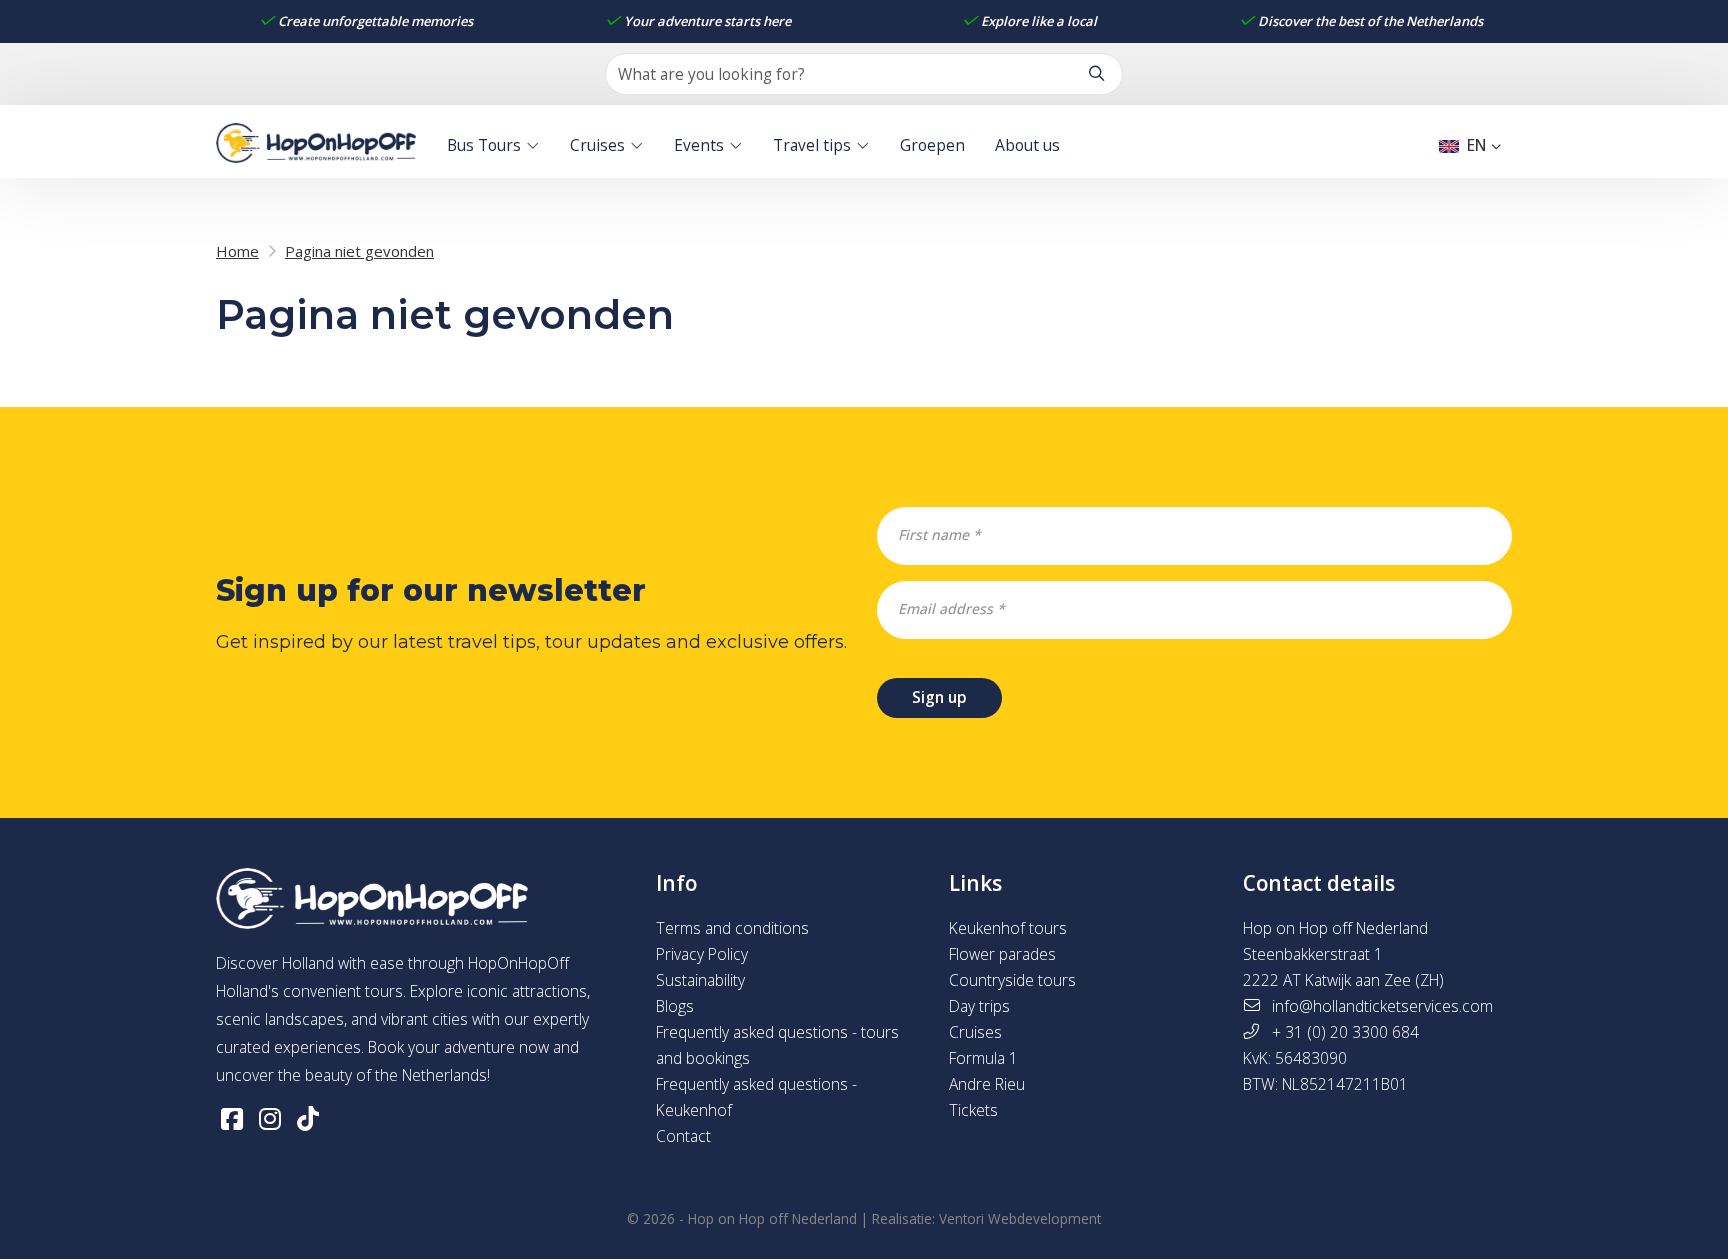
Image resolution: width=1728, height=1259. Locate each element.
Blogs (675, 1006)
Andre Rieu (987, 1084)
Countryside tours (1012, 980)
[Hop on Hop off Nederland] (316, 145)
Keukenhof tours (1008, 928)
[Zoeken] (1096, 74)
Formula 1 (983, 1058)
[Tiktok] (308, 1118)
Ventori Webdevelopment (1020, 1219)
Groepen (932, 144)
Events (699, 144)
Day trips (979, 1006)
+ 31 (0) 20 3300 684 (1345, 1032)
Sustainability (700, 980)
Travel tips (812, 144)
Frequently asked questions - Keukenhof (756, 1097)
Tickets (973, 1110)
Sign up (939, 697)
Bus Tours (484, 144)
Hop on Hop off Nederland (772, 1219)
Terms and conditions (732, 928)
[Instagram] (269, 1118)
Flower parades (1002, 954)
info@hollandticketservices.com (1382, 1006)
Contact (683, 1136)
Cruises (597, 144)
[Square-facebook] (231, 1118)
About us (1027, 144)
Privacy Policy (702, 954)
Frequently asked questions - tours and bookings (777, 1045)
